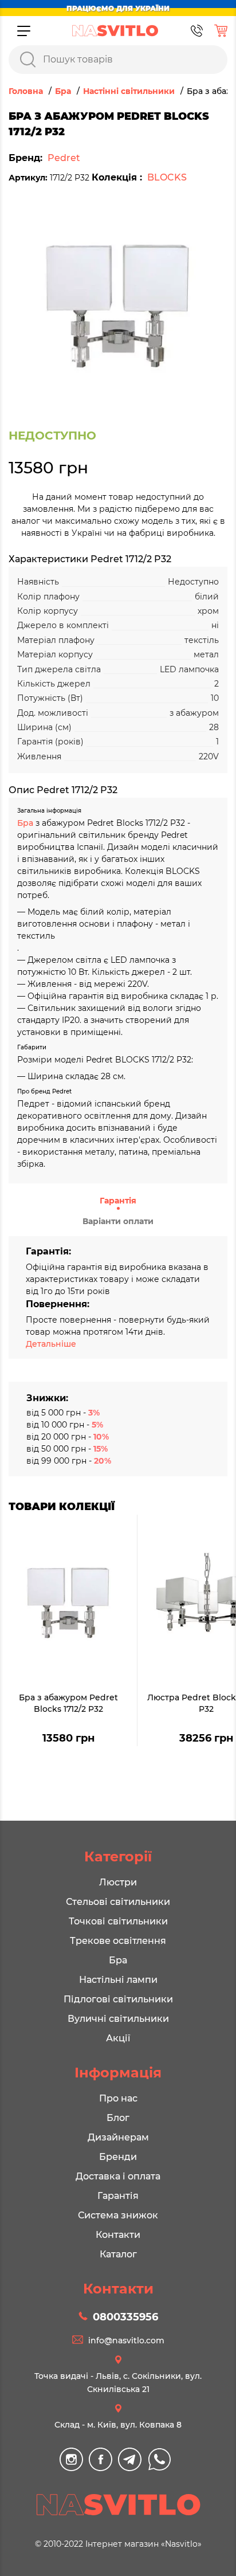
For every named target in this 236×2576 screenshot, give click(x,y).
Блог (118, 2118)
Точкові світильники (118, 1921)
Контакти (118, 2235)
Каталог (118, 2254)
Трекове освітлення (118, 1941)
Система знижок (118, 2215)
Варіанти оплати (118, 1221)
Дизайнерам (118, 2137)
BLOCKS (167, 177)
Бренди (118, 2157)
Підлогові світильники (118, 1999)
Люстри (118, 1882)
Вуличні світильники (118, 2019)
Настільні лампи (118, 1980)
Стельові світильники (118, 1902)
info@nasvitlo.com (126, 2340)
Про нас (118, 2098)
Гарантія (118, 1201)
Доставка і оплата (118, 2176)
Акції (118, 2038)
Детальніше (51, 1344)
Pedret (64, 158)
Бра (26, 823)
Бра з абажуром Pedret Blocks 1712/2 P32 (68, 1703)
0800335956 (125, 2317)
